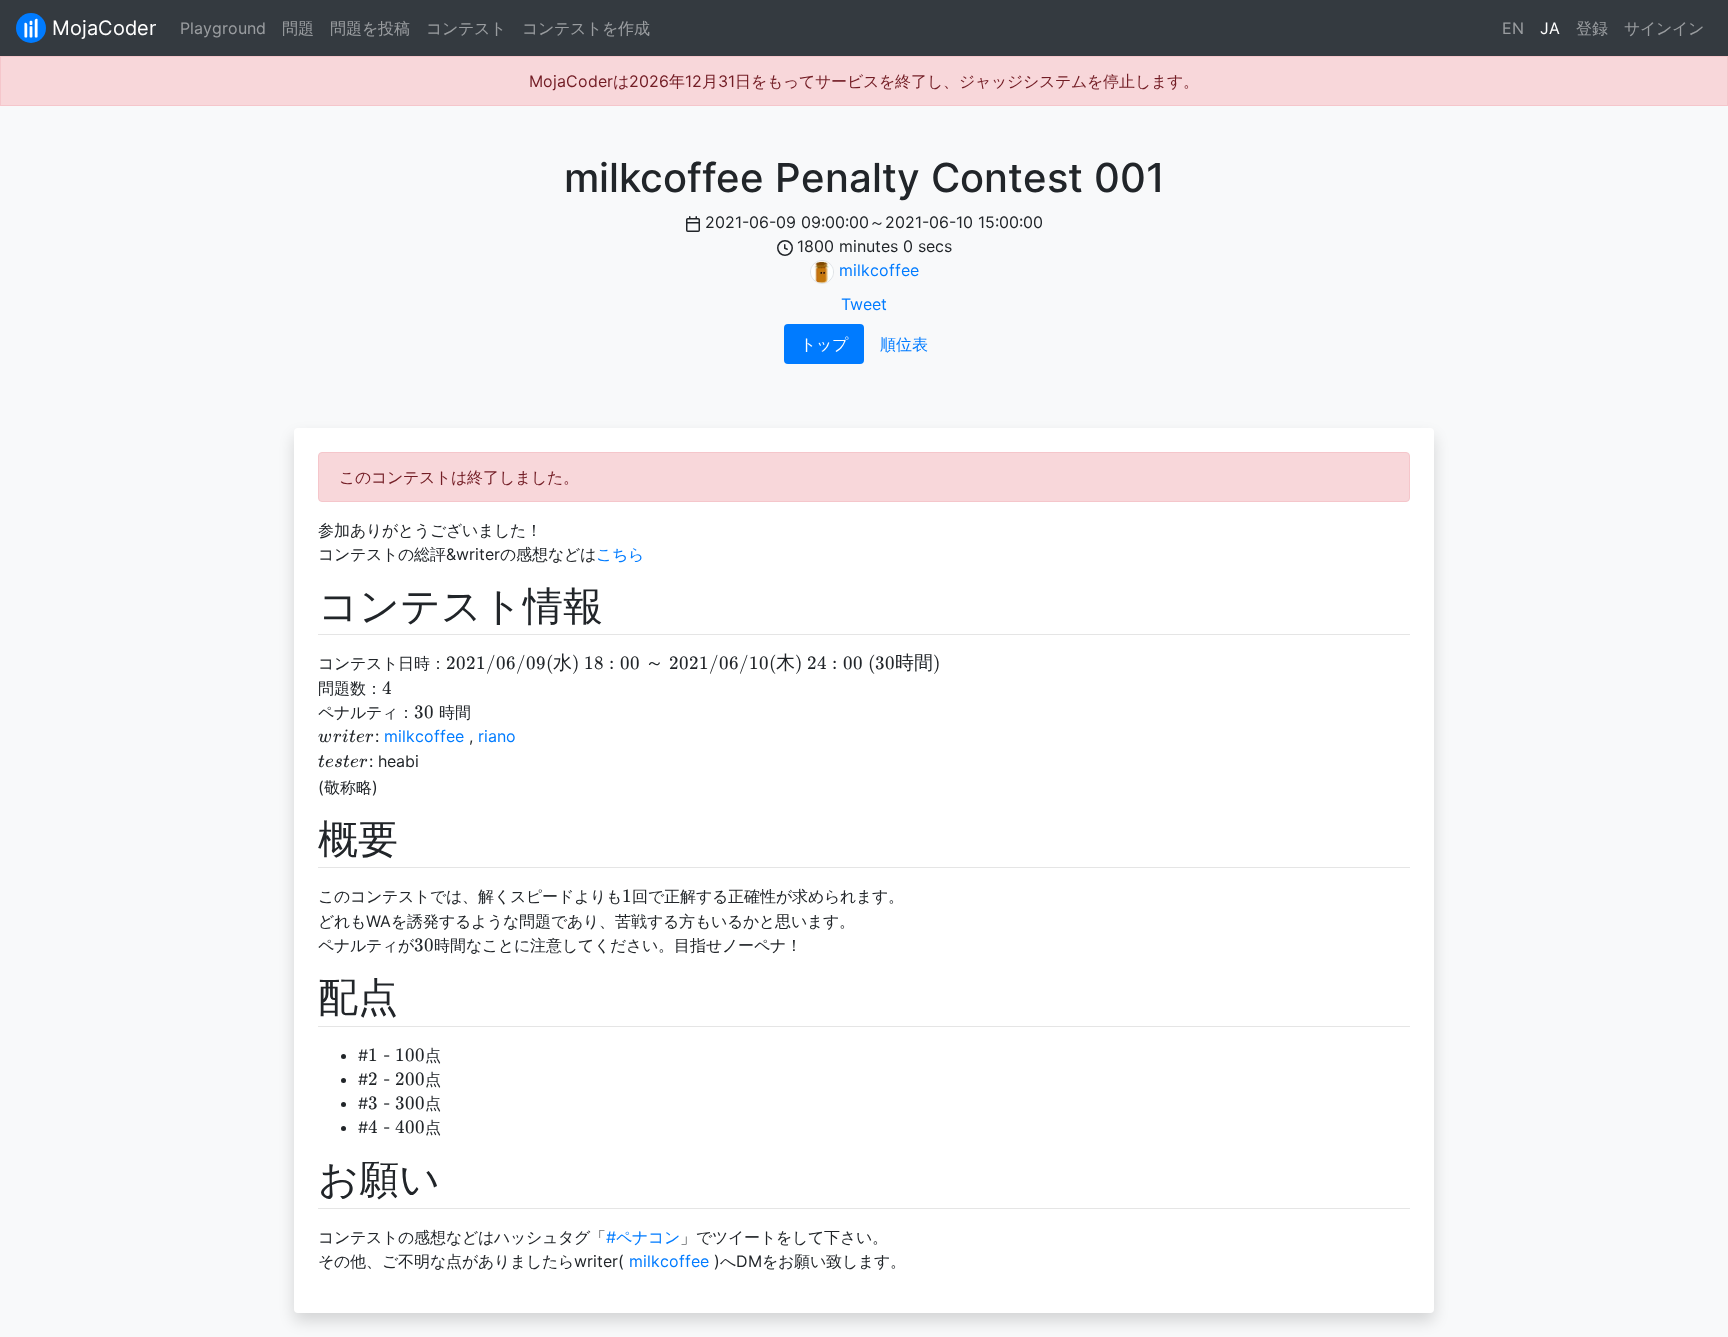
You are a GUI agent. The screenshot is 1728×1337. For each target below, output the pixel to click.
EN (1513, 28)
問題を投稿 (370, 28)
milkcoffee (879, 270)
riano (497, 736)
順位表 (904, 344)
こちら (620, 554)
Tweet (864, 304)
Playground (223, 28)
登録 (1592, 28)
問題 (298, 28)
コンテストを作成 (586, 28)
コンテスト (466, 28)
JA (1550, 28)
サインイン (1664, 28)
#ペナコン (643, 1237)
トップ (824, 344)
